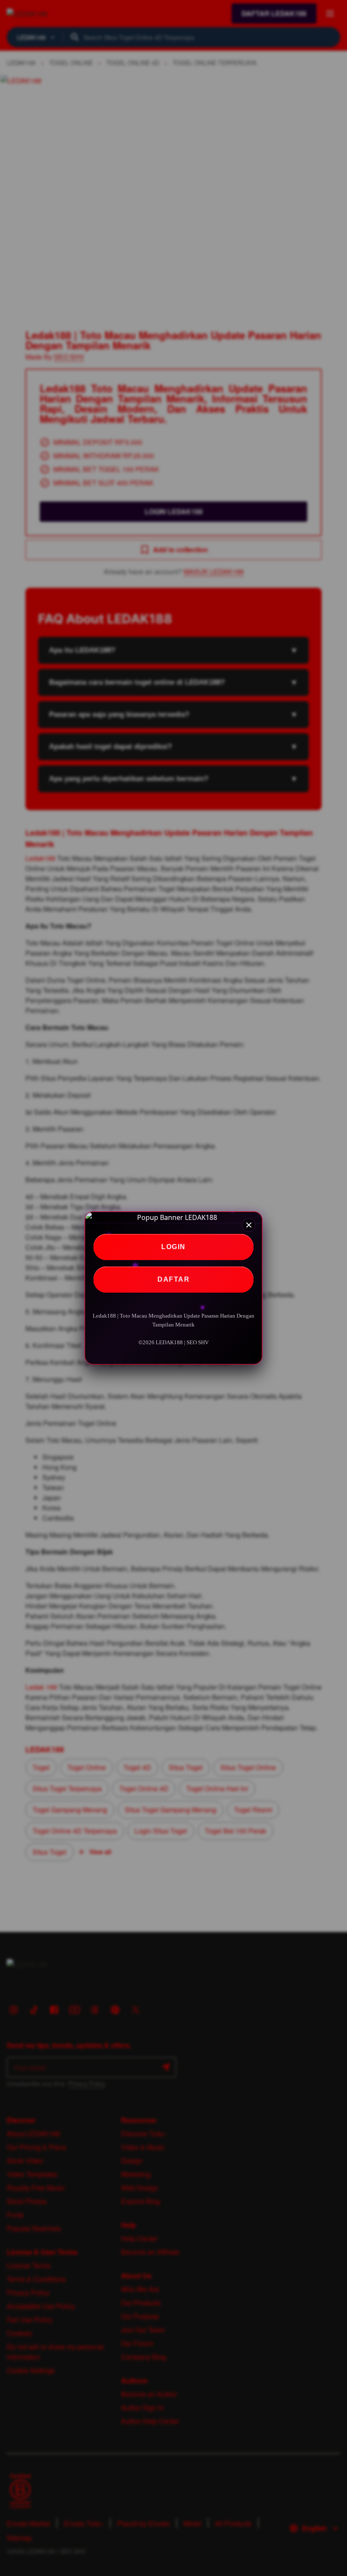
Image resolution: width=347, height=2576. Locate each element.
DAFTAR (173, 1279)
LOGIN (173, 1247)
